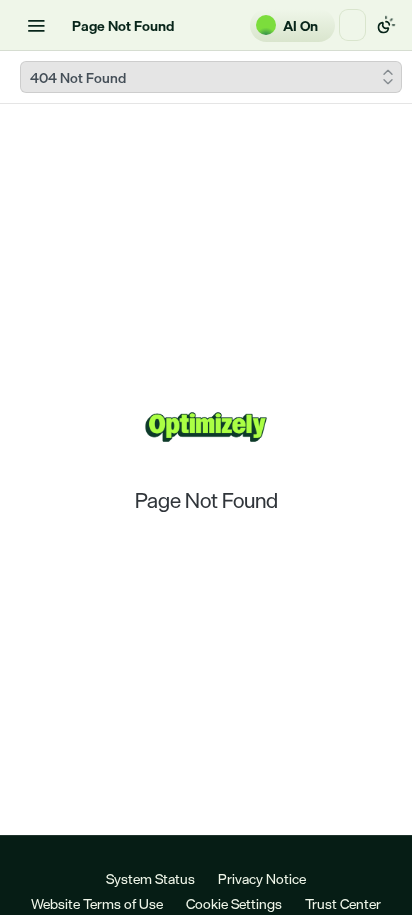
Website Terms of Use (97, 903)
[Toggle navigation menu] (36, 25)
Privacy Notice (262, 878)
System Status (150, 878)
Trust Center (343, 903)
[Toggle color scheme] (386, 25)
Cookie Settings (234, 903)
